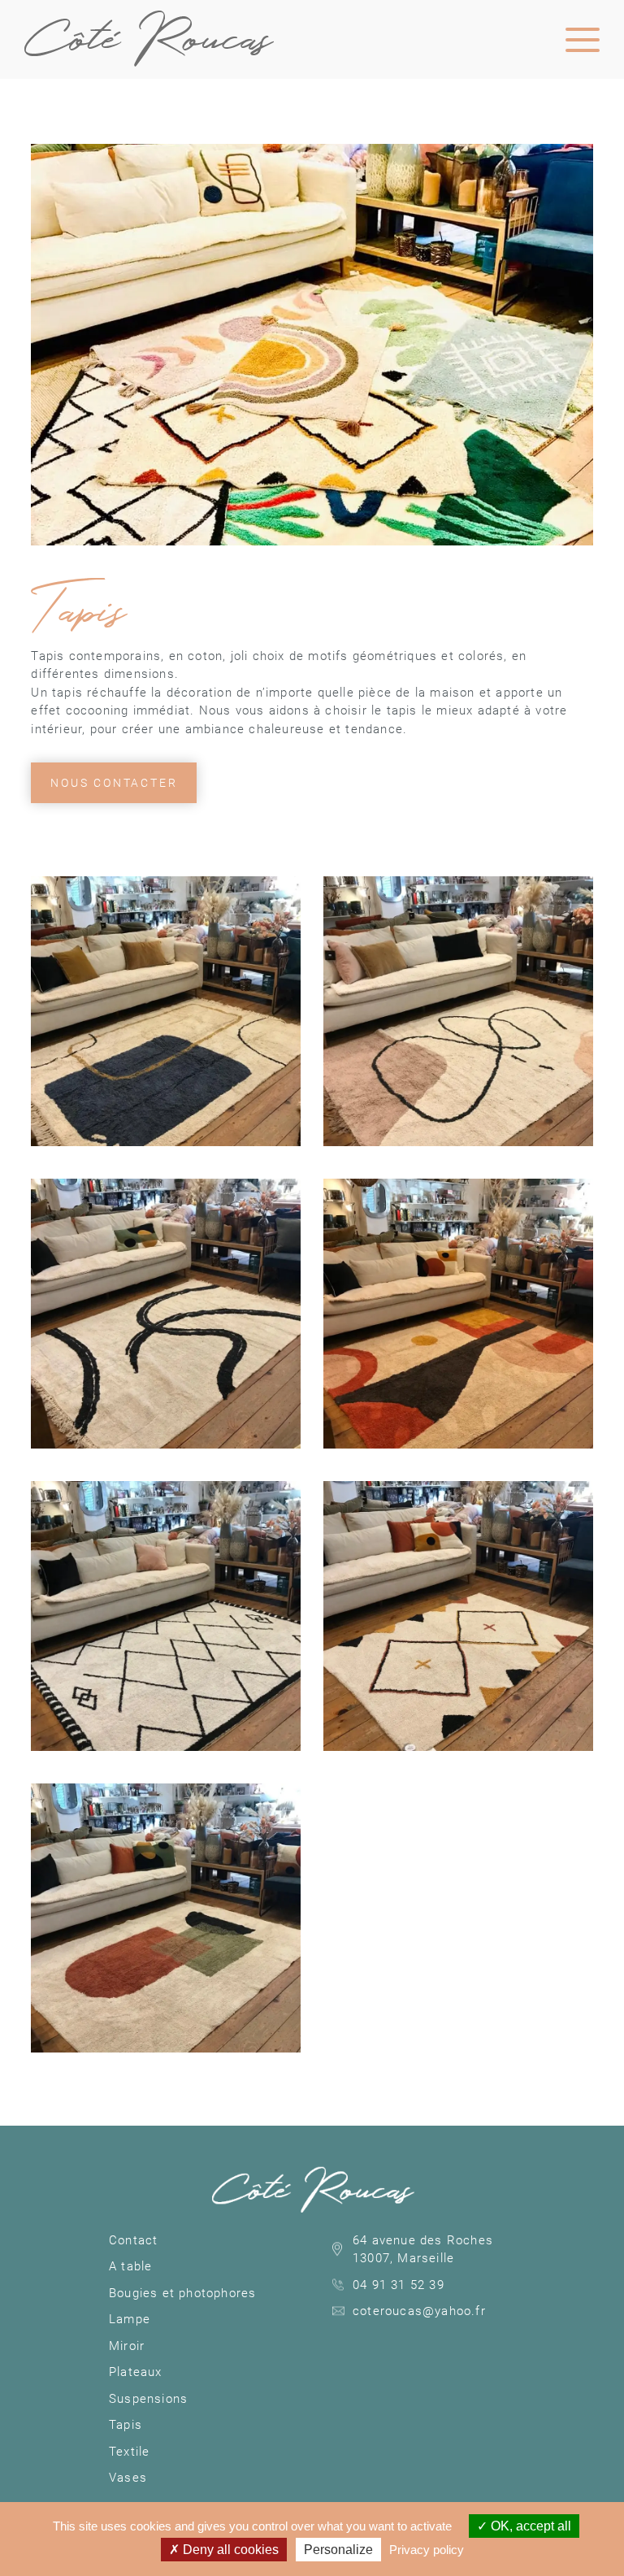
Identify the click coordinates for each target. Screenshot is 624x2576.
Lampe (130, 2319)
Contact (133, 2240)
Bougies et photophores (182, 2293)
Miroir (127, 2346)
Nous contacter (114, 783)
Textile (129, 2452)
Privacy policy (427, 2550)
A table (130, 2266)
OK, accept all (529, 2526)
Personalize (338, 2550)
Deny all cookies (229, 2550)
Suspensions (148, 2399)
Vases (128, 2478)
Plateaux (136, 2372)
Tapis (126, 2425)
